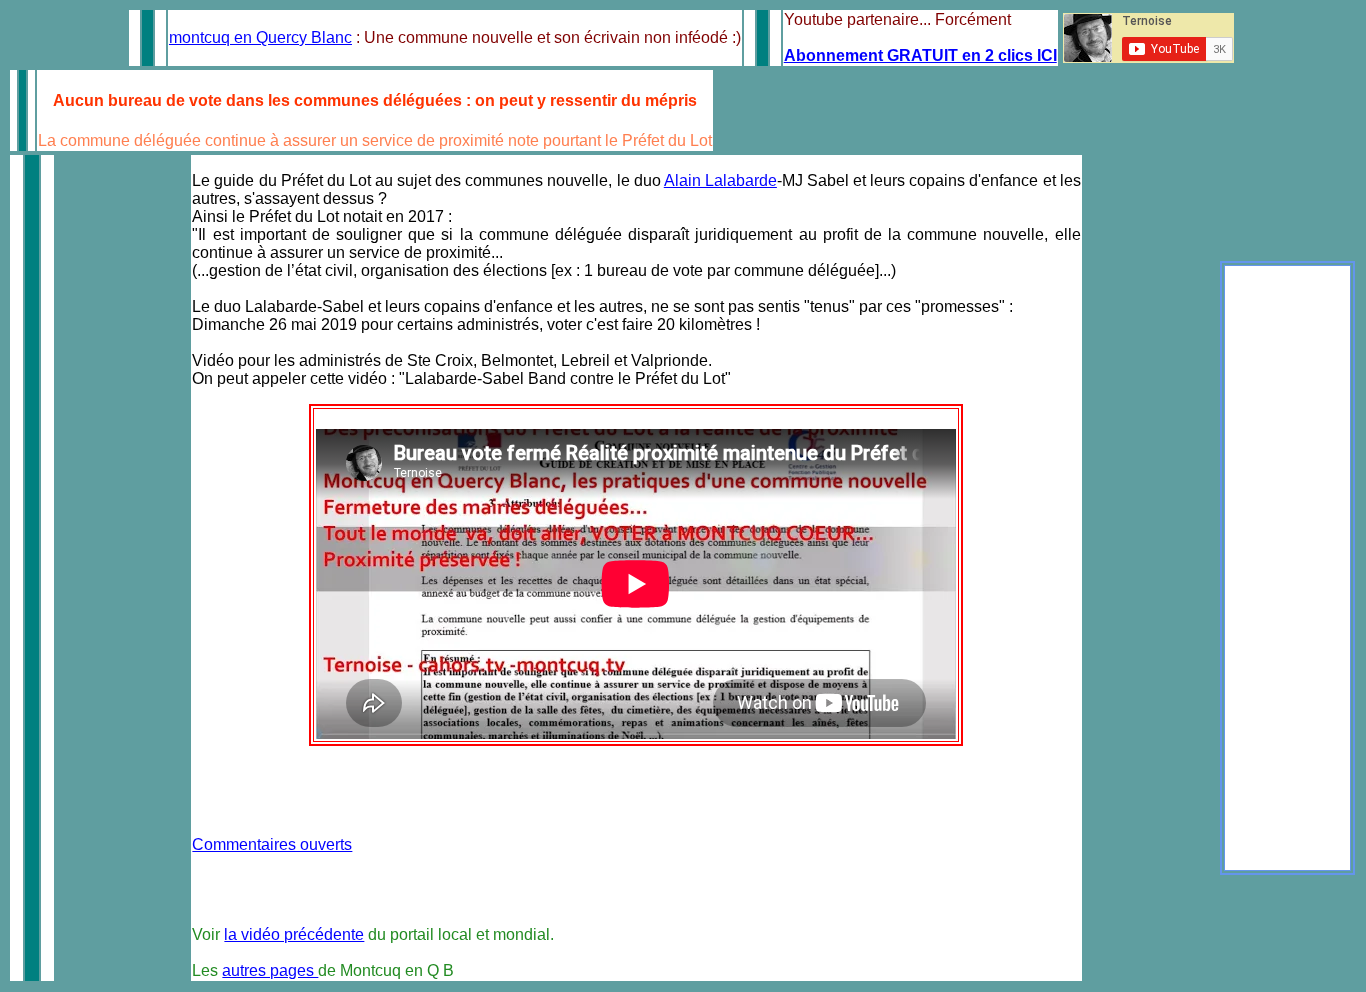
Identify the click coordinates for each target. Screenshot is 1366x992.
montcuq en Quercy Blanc (260, 37)
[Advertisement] (1288, 568)
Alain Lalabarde (720, 180)
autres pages (270, 970)
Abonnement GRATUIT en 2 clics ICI (920, 55)
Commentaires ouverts (272, 844)
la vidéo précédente (294, 934)
